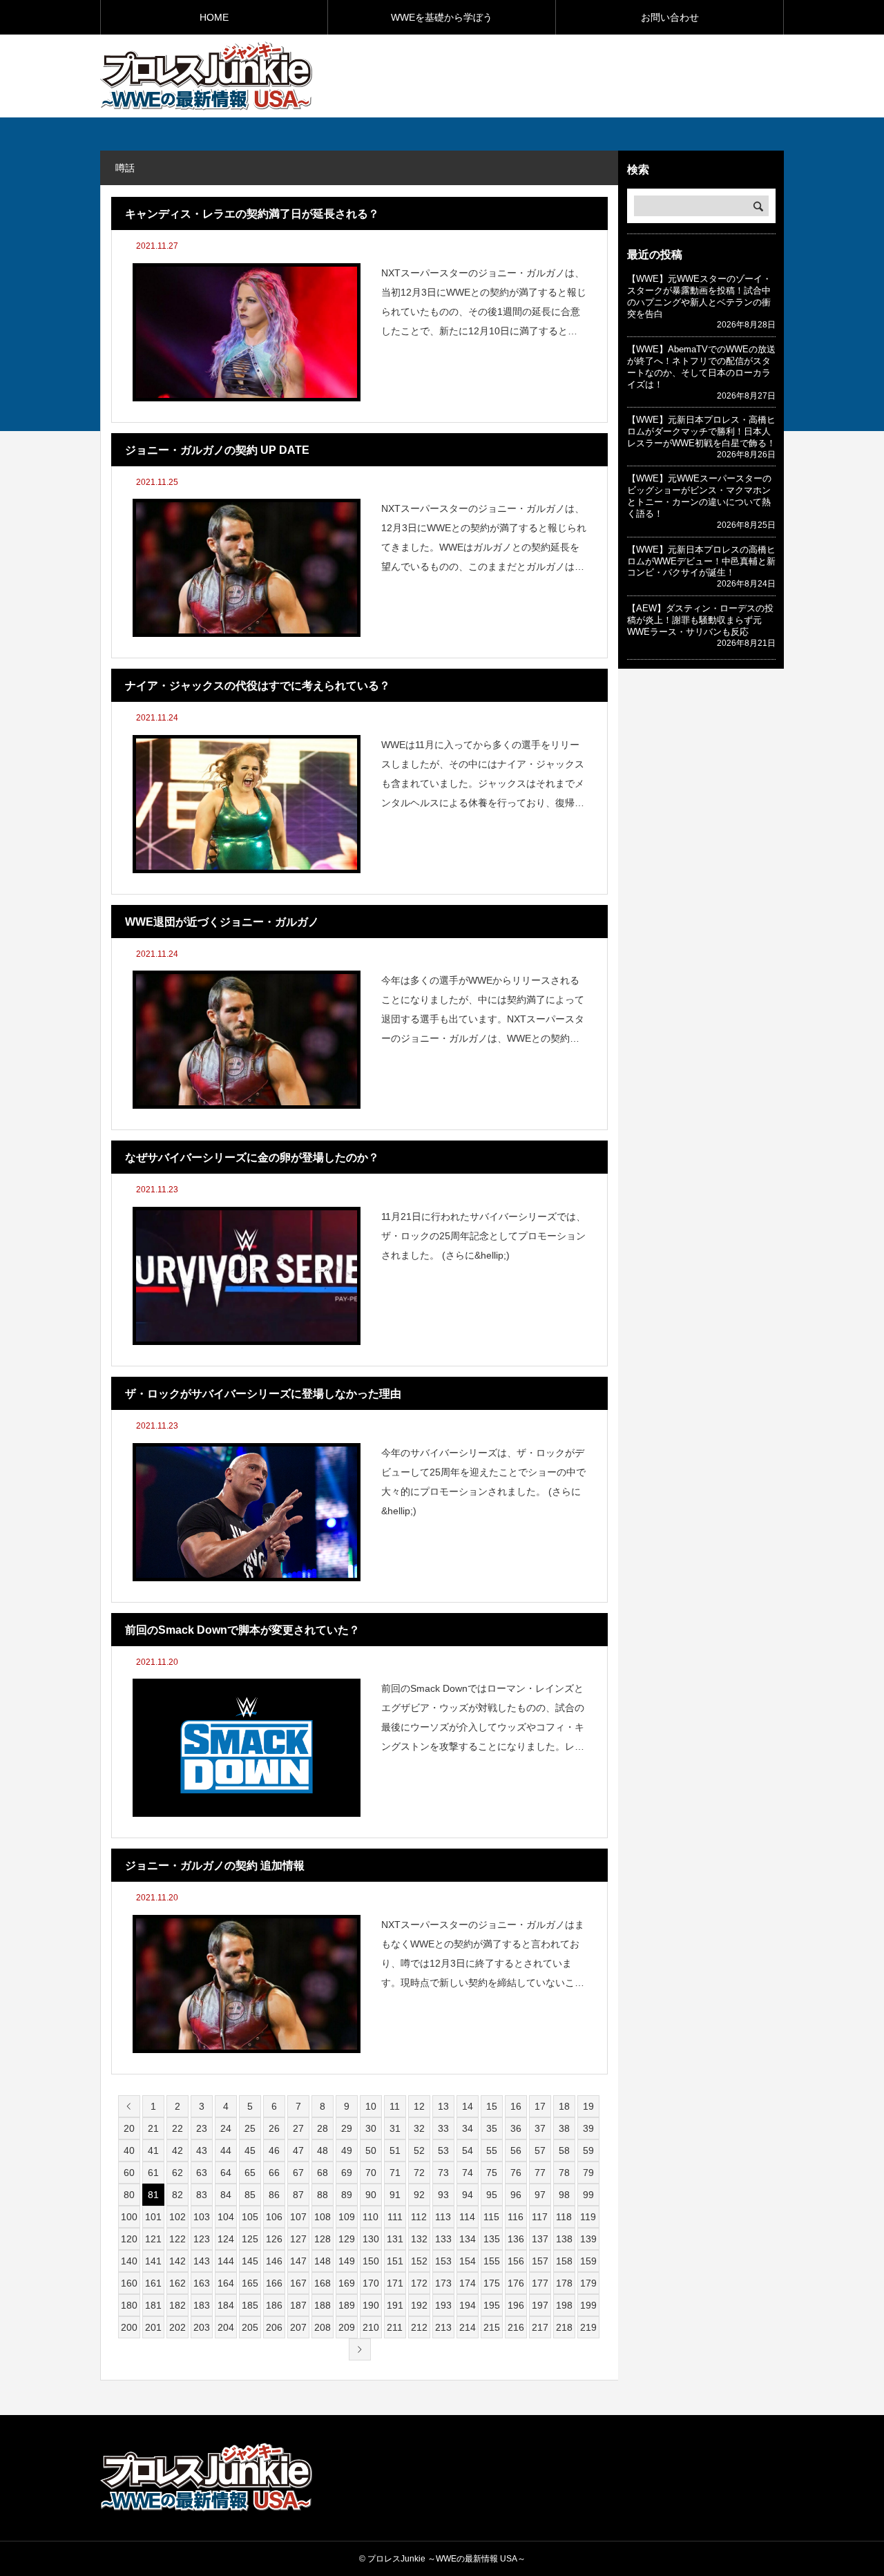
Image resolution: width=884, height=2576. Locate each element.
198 (564, 2305)
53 (443, 2150)
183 (202, 2305)
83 (202, 2195)
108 (323, 2217)
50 (371, 2150)
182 (177, 2305)
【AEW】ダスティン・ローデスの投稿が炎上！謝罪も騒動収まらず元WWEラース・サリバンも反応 (700, 620)
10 (371, 2106)
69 (347, 2173)
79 (588, 2173)
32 (419, 2128)
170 (371, 2283)
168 (323, 2283)
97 (540, 2195)
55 (492, 2150)
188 (323, 2305)
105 (250, 2217)
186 (274, 2305)
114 (467, 2217)
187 (298, 2305)
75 (492, 2173)
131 (395, 2239)
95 (492, 2195)
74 (468, 2173)
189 (347, 2305)
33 (443, 2128)
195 (492, 2305)
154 (468, 2261)
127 (298, 2239)
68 (323, 2173)
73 (443, 2173)
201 (153, 2327)
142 (177, 2261)
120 (129, 2239)
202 (177, 2327)
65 (250, 2173)
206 (274, 2327)
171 (395, 2283)
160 (129, 2283)
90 (371, 2195)
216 (516, 2327)
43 (202, 2150)
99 (588, 2195)
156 (516, 2261)
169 (347, 2283)
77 (540, 2173)
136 (516, 2239)
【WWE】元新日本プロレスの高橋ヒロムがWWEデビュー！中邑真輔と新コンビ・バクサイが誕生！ (701, 561)
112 (419, 2217)
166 (274, 2283)
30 (371, 2128)
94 (468, 2195)
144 (226, 2261)
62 (177, 2173)
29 (347, 2128)
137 (540, 2239)
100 (129, 2217)
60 (129, 2173)
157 (540, 2261)
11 (395, 2106)
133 (443, 2239)
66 (274, 2173)
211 (395, 2327)
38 (564, 2128)
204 (226, 2327)
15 (492, 2106)
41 (153, 2150)
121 (153, 2239)
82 (177, 2195)
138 (564, 2239)
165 (250, 2283)
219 (588, 2327)
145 (250, 2261)
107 (298, 2217)
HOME (214, 17)
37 (540, 2128)
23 (202, 2128)
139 (588, 2239)
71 (395, 2173)
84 (226, 2195)
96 (516, 2195)
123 (202, 2239)
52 (419, 2150)
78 (564, 2173)
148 (323, 2261)
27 (298, 2128)
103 (202, 2217)
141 (153, 2261)
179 (588, 2283)
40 (129, 2150)
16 (516, 2106)
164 (226, 2283)
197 (540, 2305)
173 (443, 2283)
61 (153, 2173)
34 (468, 2128)
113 (443, 2217)
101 (153, 2217)
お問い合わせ (670, 17)
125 (250, 2239)
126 (274, 2239)
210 (371, 2327)
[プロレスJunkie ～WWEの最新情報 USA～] (206, 76)
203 (202, 2327)
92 (419, 2195)
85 (250, 2195)
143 (202, 2261)
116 (516, 2217)
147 (298, 2261)
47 (298, 2150)
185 (250, 2305)
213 (443, 2327)
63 (202, 2173)
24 (226, 2128)
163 (202, 2283)
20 (129, 2128)
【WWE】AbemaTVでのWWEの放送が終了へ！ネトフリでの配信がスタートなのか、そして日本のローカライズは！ (701, 367)
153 (443, 2261)
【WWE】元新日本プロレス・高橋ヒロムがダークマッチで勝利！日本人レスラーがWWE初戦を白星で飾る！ (701, 431)
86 (274, 2195)
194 (468, 2305)
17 (540, 2106)
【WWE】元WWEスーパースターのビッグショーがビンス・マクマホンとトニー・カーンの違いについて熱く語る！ (699, 496)
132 (419, 2239)
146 (274, 2261)
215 (492, 2327)
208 (323, 2327)
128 (323, 2239)
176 (516, 2283)
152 (419, 2261)
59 (588, 2150)
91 (395, 2195)
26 (274, 2128)
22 (177, 2128)
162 (177, 2283)
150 (371, 2261)
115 (491, 2217)
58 (564, 2150)
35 (492, 2128)
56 (516, 2150)
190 (371, 2305)
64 (226, 2173)
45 (250, 2150)
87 (298, 2195)
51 (395, 2150)
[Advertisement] (622, 75)
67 (298, 2173)
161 (153, 2283)
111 (395, 2217)
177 (540, 2283)
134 (468, 2239)
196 (516, 2305)
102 (177, 2217)
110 (371, 2217)
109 (347, 2217)
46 (274, 2150)
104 (226, 2217)
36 (516, 2128)
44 (226, 2150)
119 (588, 2217)
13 (443, 2106)
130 (371, 2239)
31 (395, 2128)
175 (492, 2283)
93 (443, 2195)
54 (468, 2150)
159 (588, 2261)
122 (177, 2239)
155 (492, 2261)
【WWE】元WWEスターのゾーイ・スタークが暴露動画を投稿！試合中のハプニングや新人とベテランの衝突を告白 (699, 296)
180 (129, 2305)
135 (492, 2239)
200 (129, 2327)
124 (226, 2239)
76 (516, 2173)
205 (250, 2327)
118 (564, 2217)
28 (323, 2128)
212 (419, 2327)
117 (540, 2217)
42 (177, 2150)
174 (468, 2283)
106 (274, 2217)
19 (588, 2106)
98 (564, 2195)
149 (347, 2261)
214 (468, 2327)
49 (347, 2150)
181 (153, 2305)
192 (419, 2305)
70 (371, 2173)
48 (323, 2150)
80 (129, 2195)
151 (395, 2261)
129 (347, 2239)
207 (298, 2327)
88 (323, 2195)
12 (419, 2106)
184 (226, 2305)
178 (564, 2283)
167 (298, 2283)
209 (347, 2327)
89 (347, 2195)
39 (588, 2128)
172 (419, 2283)
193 (443, 2305)
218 (564, 2327)
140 (129, 2261)
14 (468, 2106)
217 (540, 2327)
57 (540, 2150)
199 (588, 2305)
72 (419, 2173)
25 (250, 2128)
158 (564, 2261)
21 (153, 2128)
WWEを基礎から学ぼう (442, 17)
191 (395, 2305)
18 (564, 2106)
